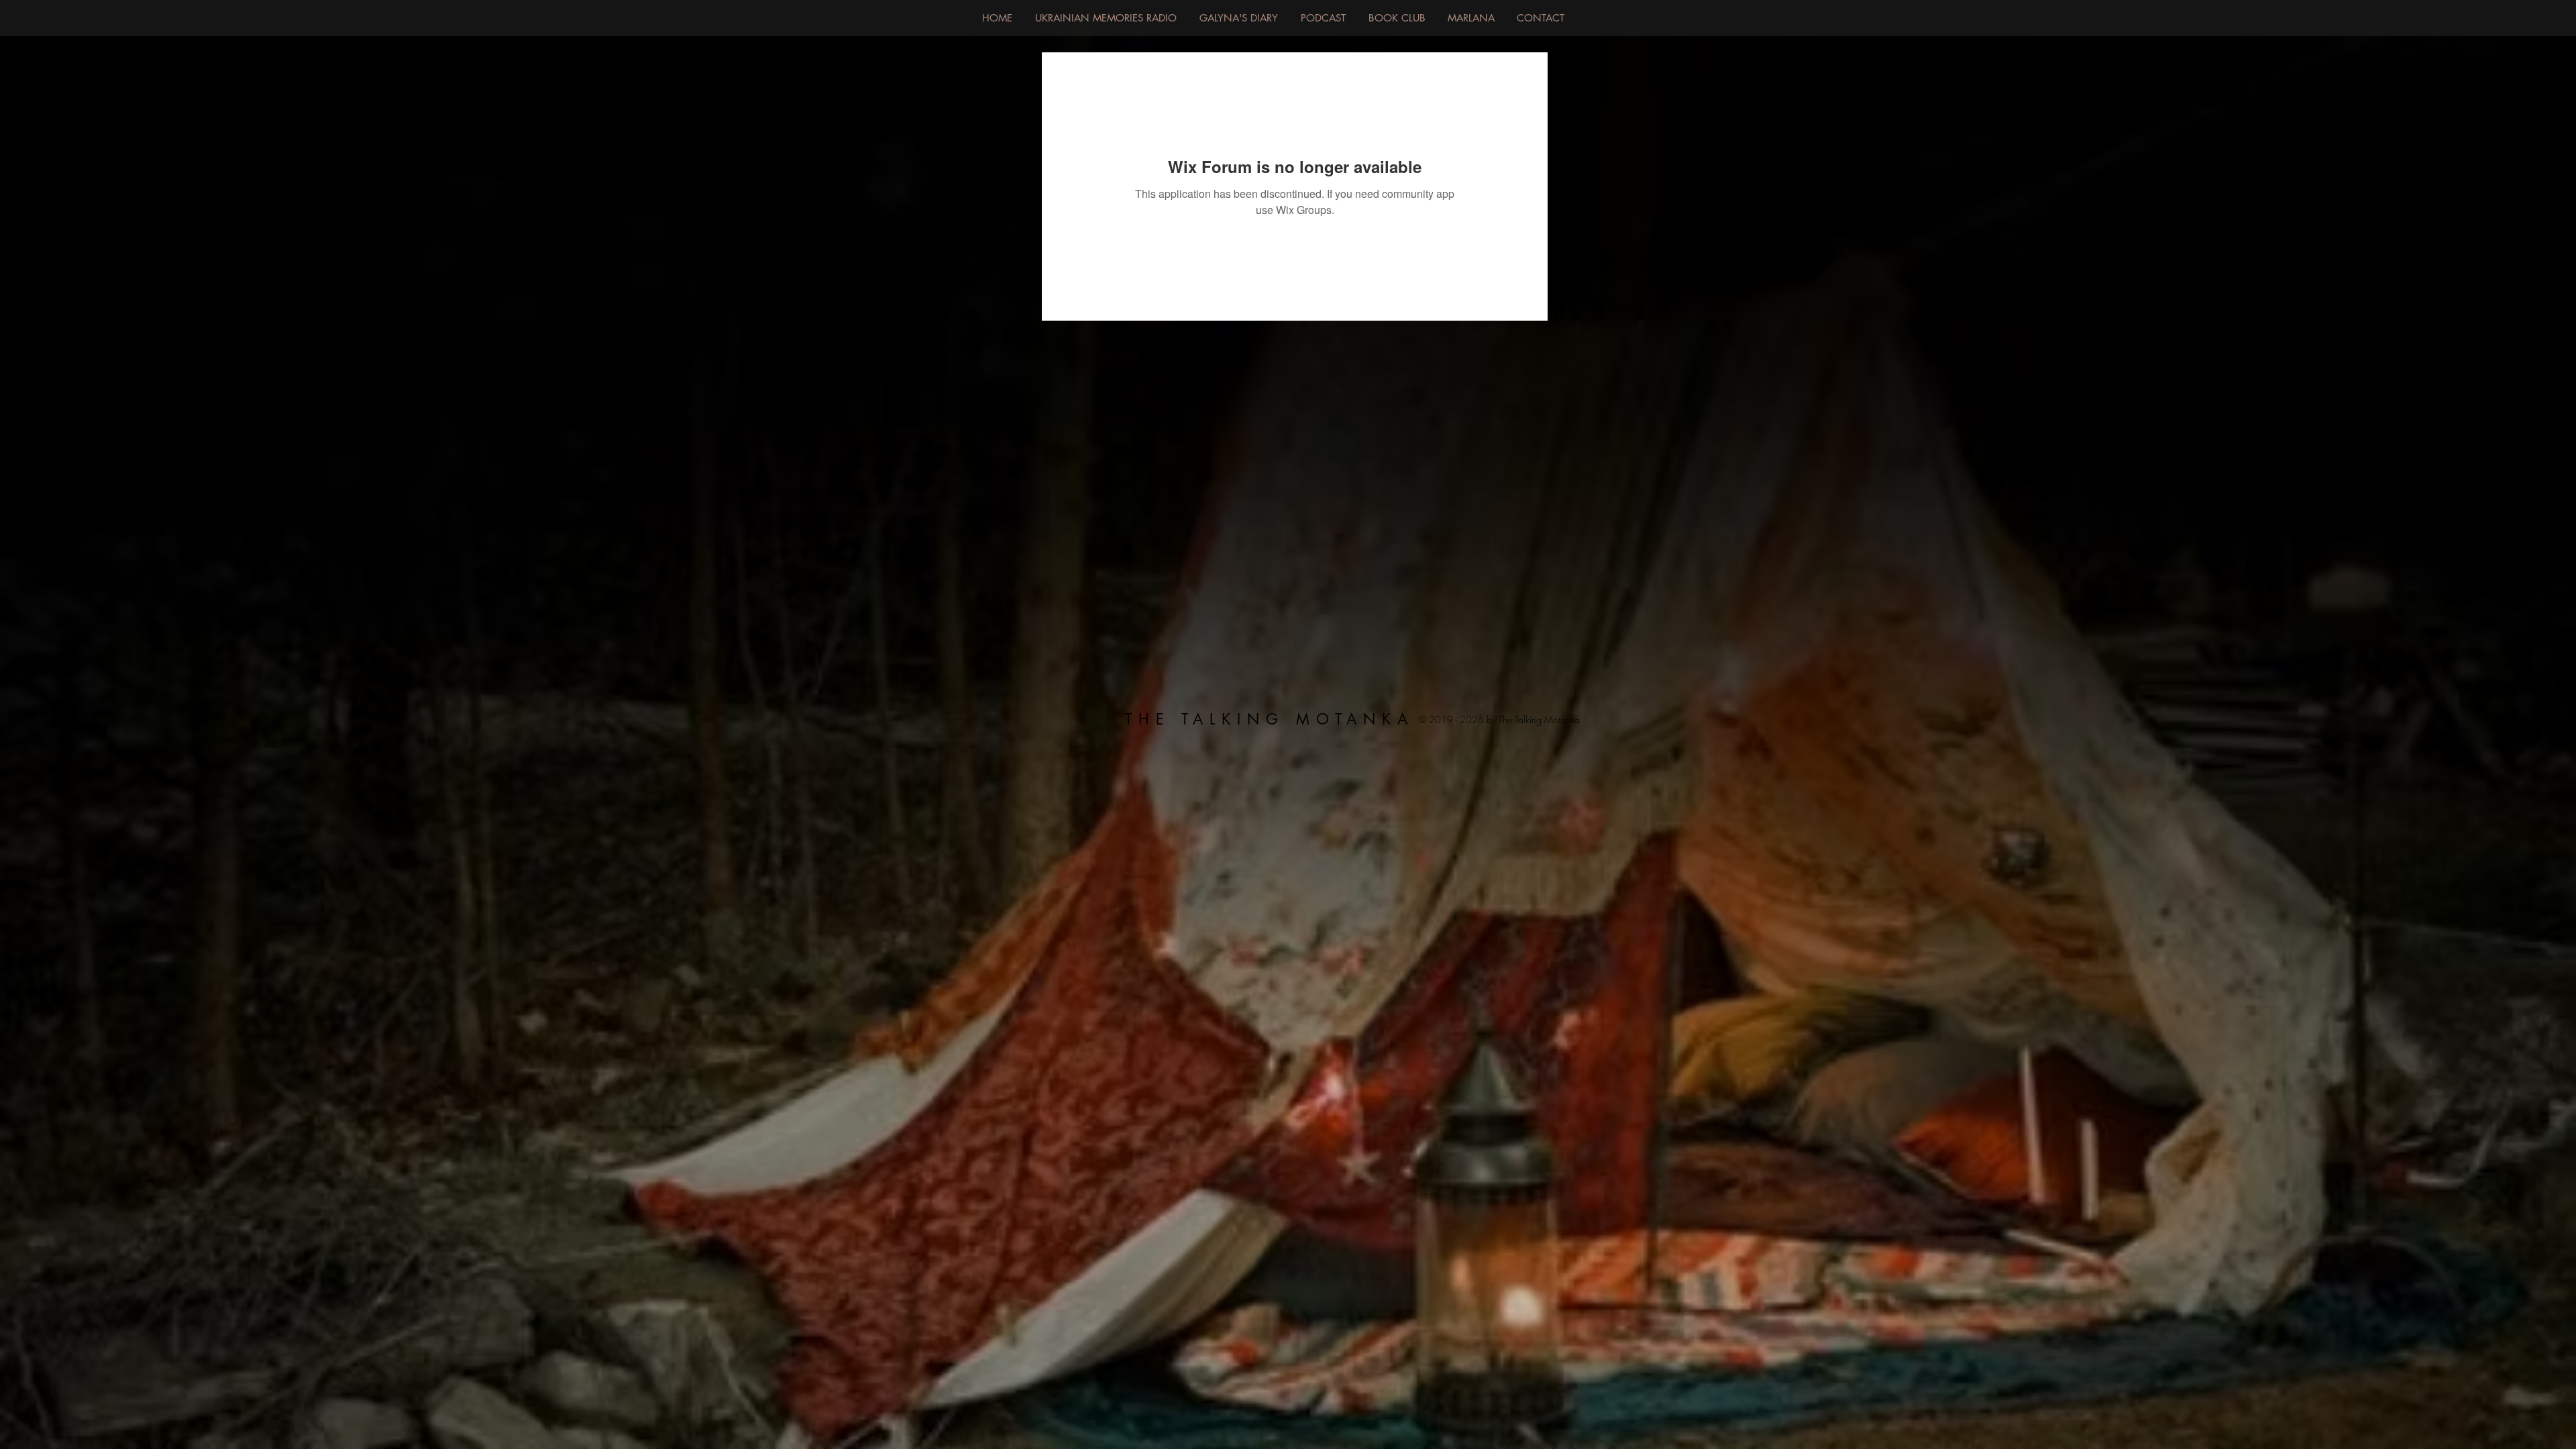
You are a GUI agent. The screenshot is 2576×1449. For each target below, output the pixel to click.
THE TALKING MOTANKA (1270, 719)
